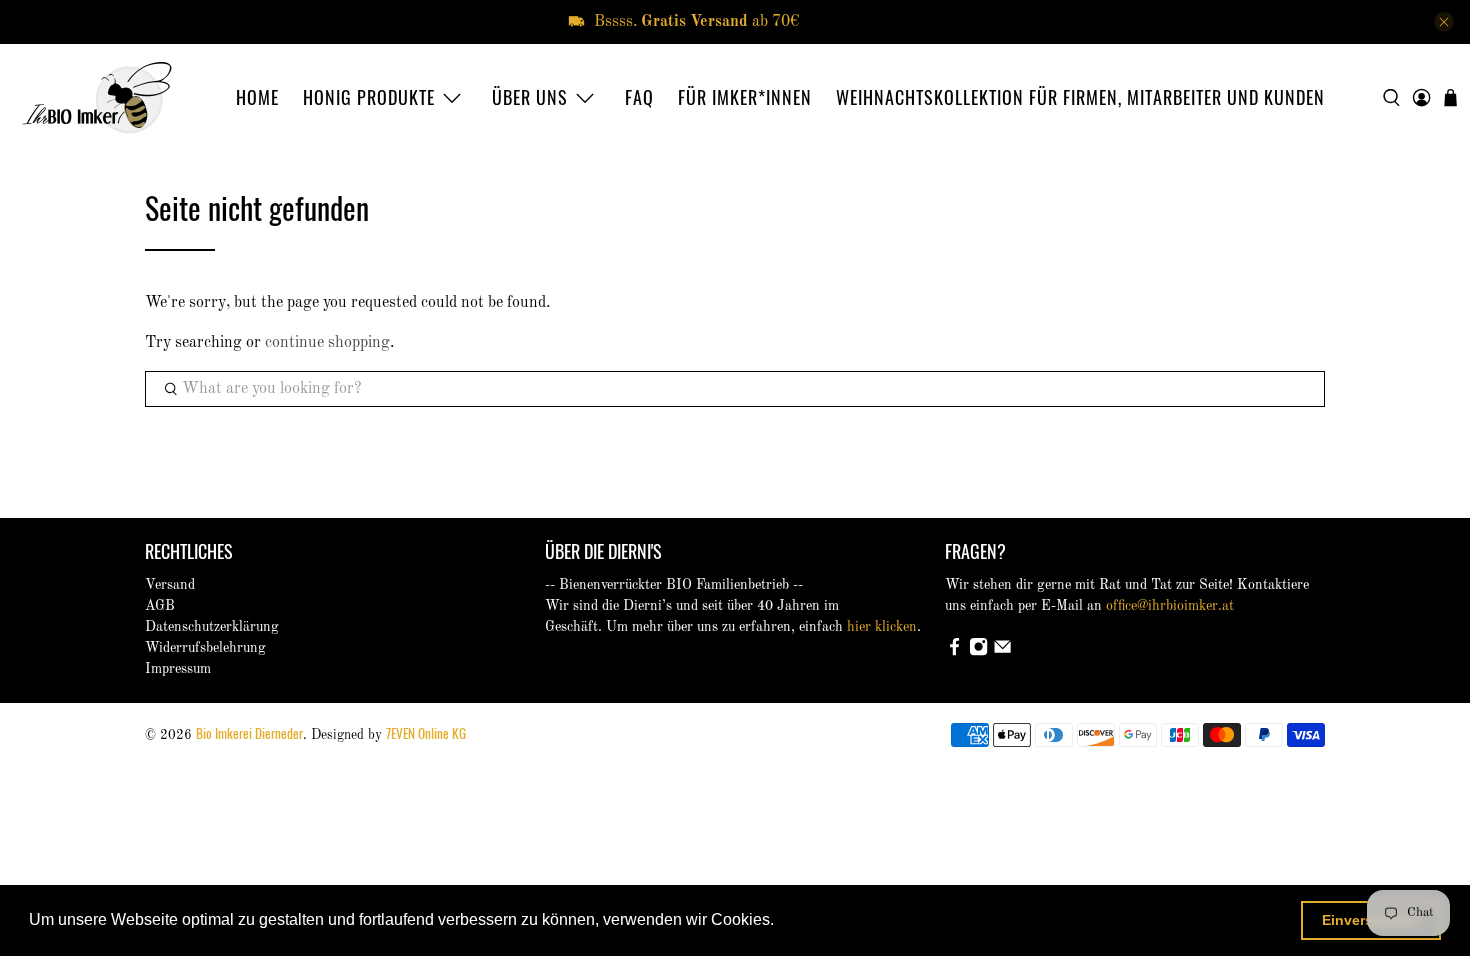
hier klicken (882, 627)
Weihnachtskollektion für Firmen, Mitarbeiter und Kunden (1080, 97)
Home (257, 97)
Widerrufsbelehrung (205, 648)
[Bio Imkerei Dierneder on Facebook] (954, 652)
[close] (1444, 22)
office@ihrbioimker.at (1170, 606)
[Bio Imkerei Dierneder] (97, 97)
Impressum (178, 669)
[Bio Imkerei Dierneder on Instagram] (978, 652)
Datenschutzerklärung (212, 627)
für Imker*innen (745, 97)
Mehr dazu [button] (818, 919)
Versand (170, 585)
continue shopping (327, 343)
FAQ (639, 97)
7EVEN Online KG (426, 733)
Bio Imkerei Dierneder (249, 733)
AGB (160, 606)
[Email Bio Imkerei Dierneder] (1002, 652)
